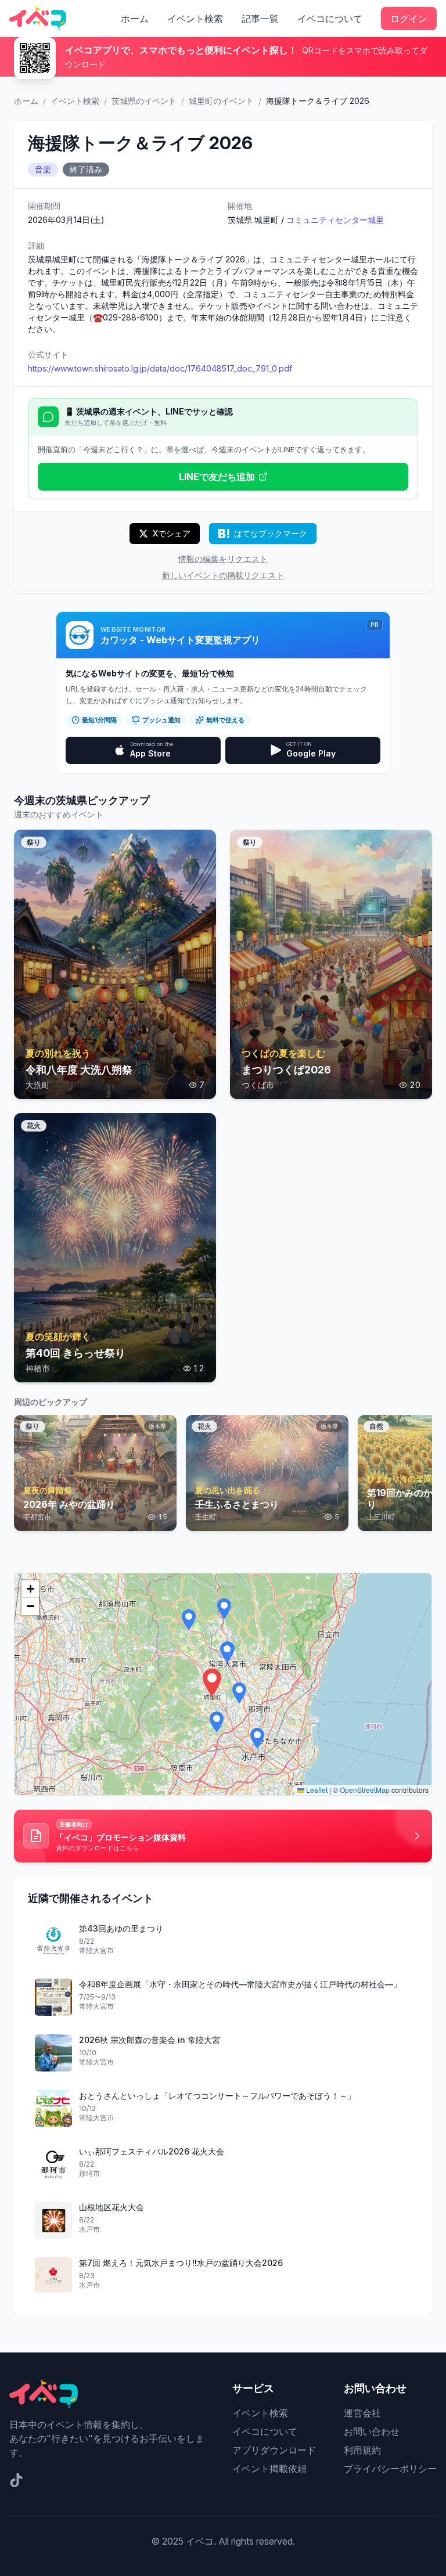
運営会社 (362, 2413)
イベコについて (330, 19)
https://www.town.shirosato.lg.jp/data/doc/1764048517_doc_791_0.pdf (160, 368)
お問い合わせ (372, 2431)
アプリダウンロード (274, 2450)
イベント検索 (195, 19)
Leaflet (316, 1790)
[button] (212, 1682)
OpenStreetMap (365, 1790)
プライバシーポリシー (390, 2469)
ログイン (409, 19)
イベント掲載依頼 (269, 2469)
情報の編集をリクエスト (223, 559)
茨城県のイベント (144, 101)
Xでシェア (172, 533)
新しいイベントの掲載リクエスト (223, 575)
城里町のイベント (221, 101)
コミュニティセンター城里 (335, 220)
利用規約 (362, 2450)
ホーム (135, 19)
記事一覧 (260, 19)
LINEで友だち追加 (217, 477)
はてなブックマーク (271, 533)
